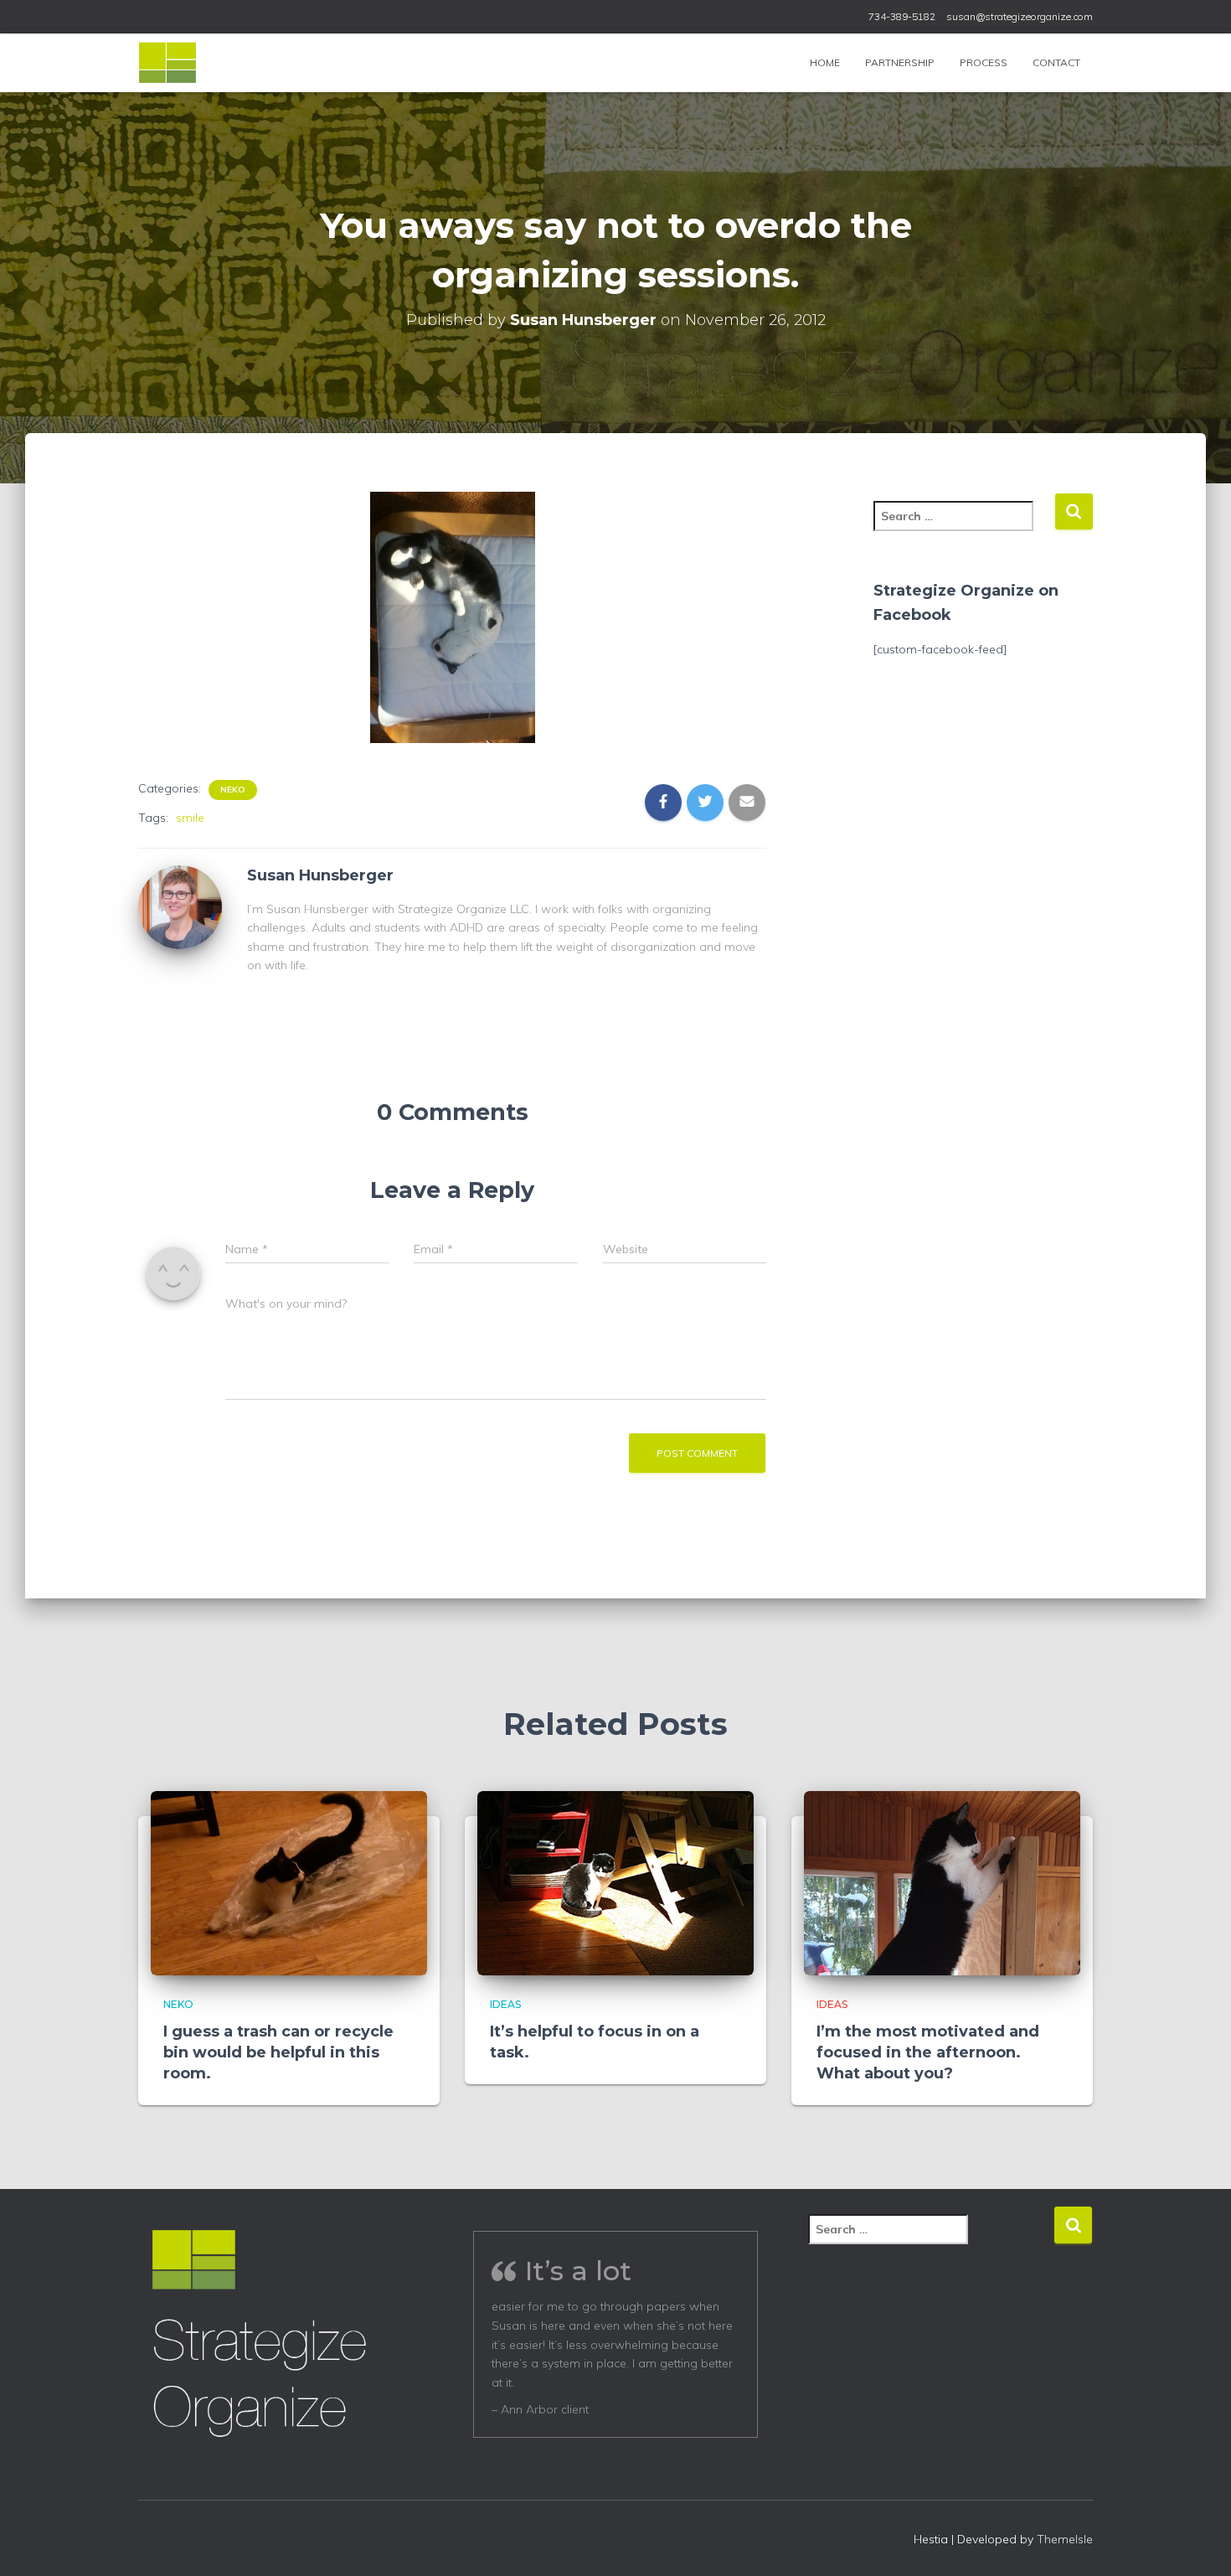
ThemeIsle (1065, 2539)
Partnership (900, 62)
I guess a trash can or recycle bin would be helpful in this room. (278, 2052)
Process (984, 62)
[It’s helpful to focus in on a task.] (615, 1882)
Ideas (505, 2004)
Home (825, 62)
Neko (233, 790)
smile (190, 818)
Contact (1056, 62)
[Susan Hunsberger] (180, 906)
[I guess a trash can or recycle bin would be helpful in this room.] (289, 1882)
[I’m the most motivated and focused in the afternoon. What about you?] (942, 1882)
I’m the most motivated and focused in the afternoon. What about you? (928, 2052)
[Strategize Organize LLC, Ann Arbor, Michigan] (167, 63)
